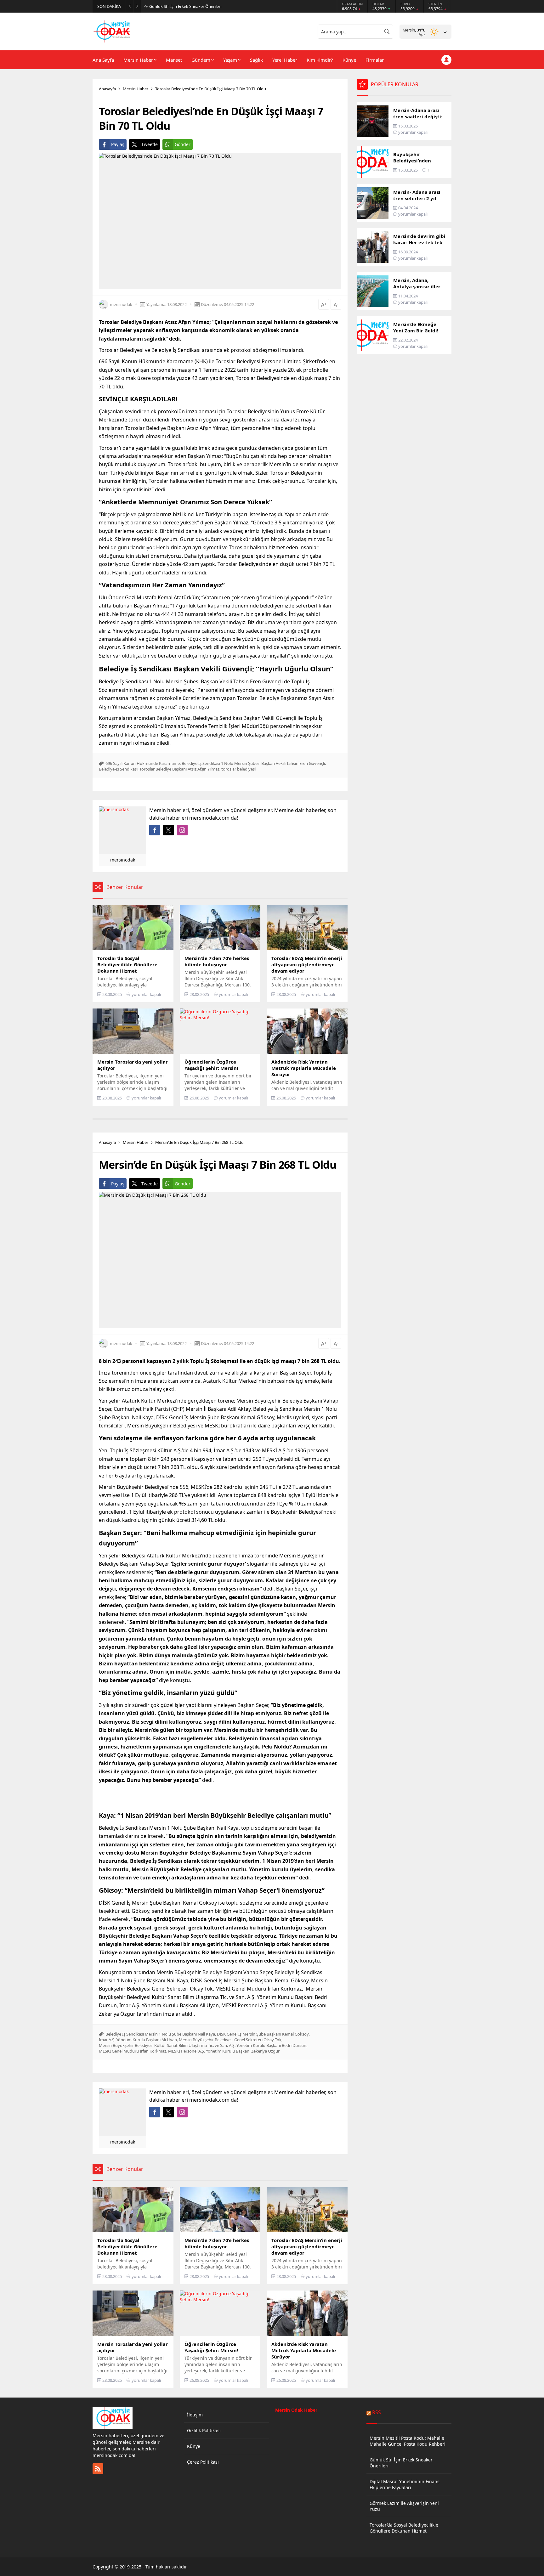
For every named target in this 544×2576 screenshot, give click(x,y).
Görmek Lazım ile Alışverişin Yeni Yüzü (404, 2506)
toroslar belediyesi (238, 769)
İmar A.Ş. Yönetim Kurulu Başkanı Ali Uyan (138, 2040)
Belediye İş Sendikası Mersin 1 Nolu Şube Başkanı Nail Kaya (160, 2034)
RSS (377, 2412)
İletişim (195, 2415)
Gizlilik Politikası (204, 2430)
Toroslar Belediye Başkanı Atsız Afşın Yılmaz (179, 769)
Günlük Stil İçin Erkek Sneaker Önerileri (401, 2463)
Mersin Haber (136, 89)
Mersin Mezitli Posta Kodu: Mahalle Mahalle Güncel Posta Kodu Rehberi (408, 2441)
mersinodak (121, 304)
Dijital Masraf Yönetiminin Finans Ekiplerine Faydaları (198, 6)
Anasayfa (107, 89)
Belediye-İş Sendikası (118, 769)
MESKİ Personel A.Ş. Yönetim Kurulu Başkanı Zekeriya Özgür (224, 2051)
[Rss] (98, 2469)
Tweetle (150, 144)
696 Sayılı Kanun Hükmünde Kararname (143, 763)
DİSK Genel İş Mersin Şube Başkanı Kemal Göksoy (263, 2034)
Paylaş (118, 144)
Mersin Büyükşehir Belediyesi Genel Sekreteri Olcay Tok (230, 2040)
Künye (194, 2446)
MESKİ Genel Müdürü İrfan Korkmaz (133, 2051)
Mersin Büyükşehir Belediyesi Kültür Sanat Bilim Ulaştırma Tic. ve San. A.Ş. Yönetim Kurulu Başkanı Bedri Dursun (203, 2045)
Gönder (183, 144)
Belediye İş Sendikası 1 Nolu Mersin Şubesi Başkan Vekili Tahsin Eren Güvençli (253, 763)
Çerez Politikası (203, 2462)
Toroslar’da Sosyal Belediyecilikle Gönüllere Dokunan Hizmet (404, 2528)
